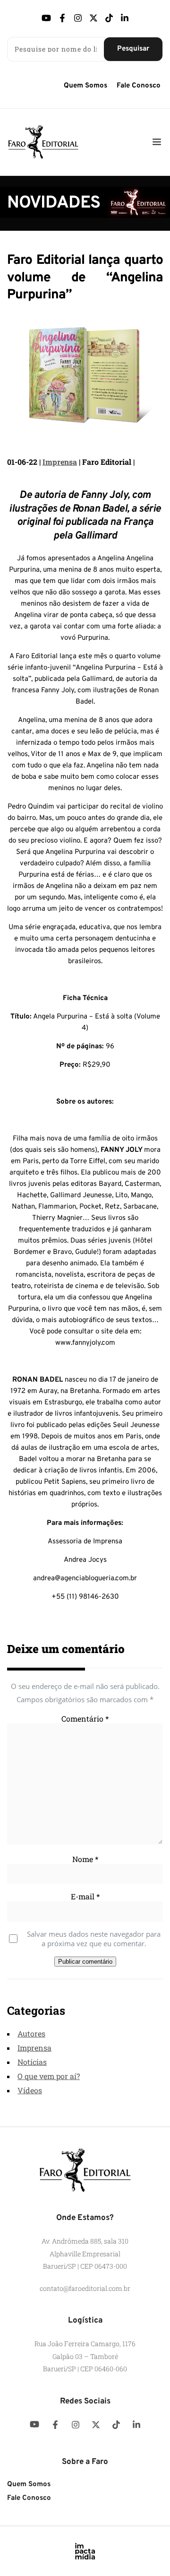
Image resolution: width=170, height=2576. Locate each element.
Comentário (85, 1719)
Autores (31, 2033)
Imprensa (60, 462)
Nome (85, 1859)
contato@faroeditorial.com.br (85, 2288)
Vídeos (30, 2090)
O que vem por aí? (49, 2076)
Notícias (32, 2062)
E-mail (85, 1896)
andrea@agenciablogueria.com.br (85, 1579)
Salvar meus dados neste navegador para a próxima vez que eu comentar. (94, 1939)
